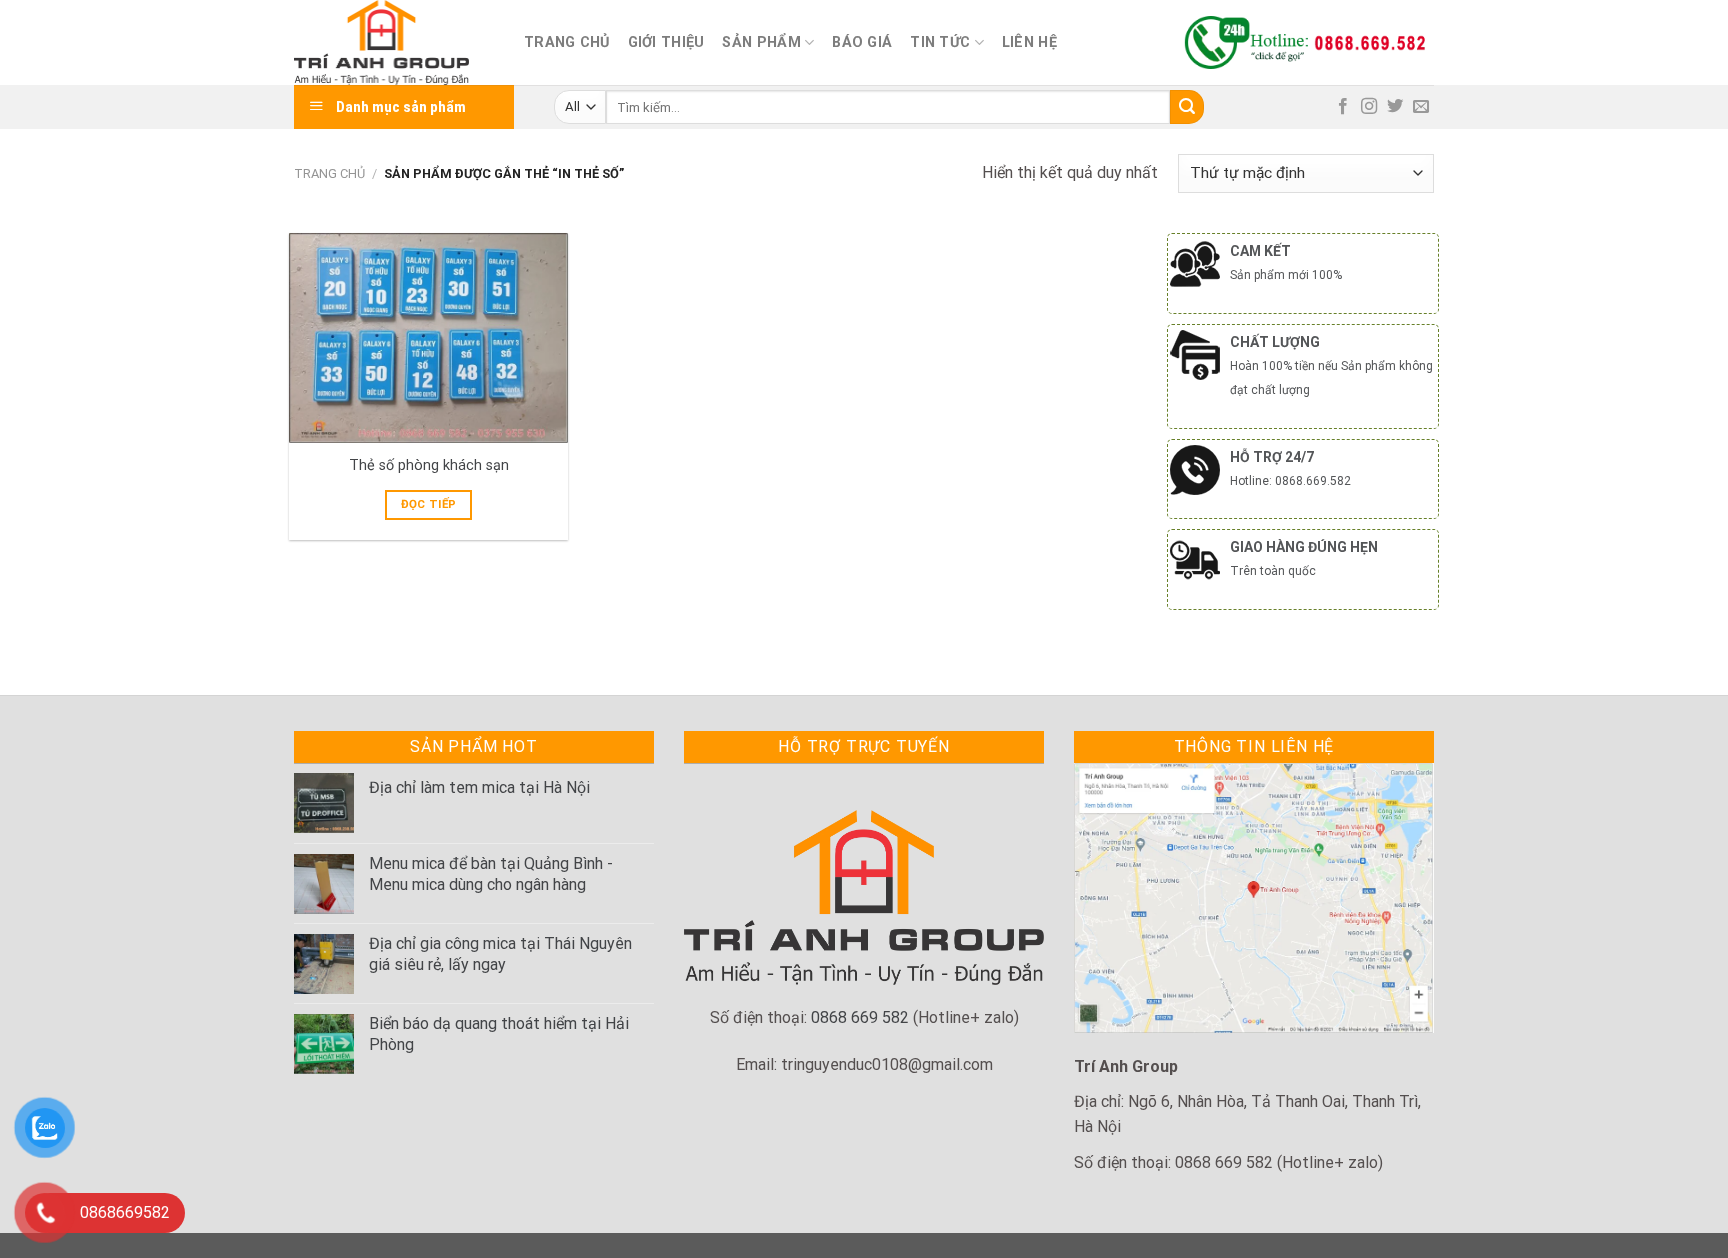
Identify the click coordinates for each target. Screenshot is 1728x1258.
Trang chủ (567, 42)
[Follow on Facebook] (1343, 107)
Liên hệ (1029, 42)
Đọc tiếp (429, 504)
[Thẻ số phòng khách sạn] (428, 338)
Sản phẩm (761, 42)
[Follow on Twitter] (1395, 107)
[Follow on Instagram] (1369, 107)
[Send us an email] (1421, 107)
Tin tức (940, 42)
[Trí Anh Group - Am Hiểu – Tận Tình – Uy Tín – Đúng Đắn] (394, 42)
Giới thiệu (666, 42)
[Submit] (1187, 107)
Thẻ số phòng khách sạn (429, 465)
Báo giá (862, 42)
